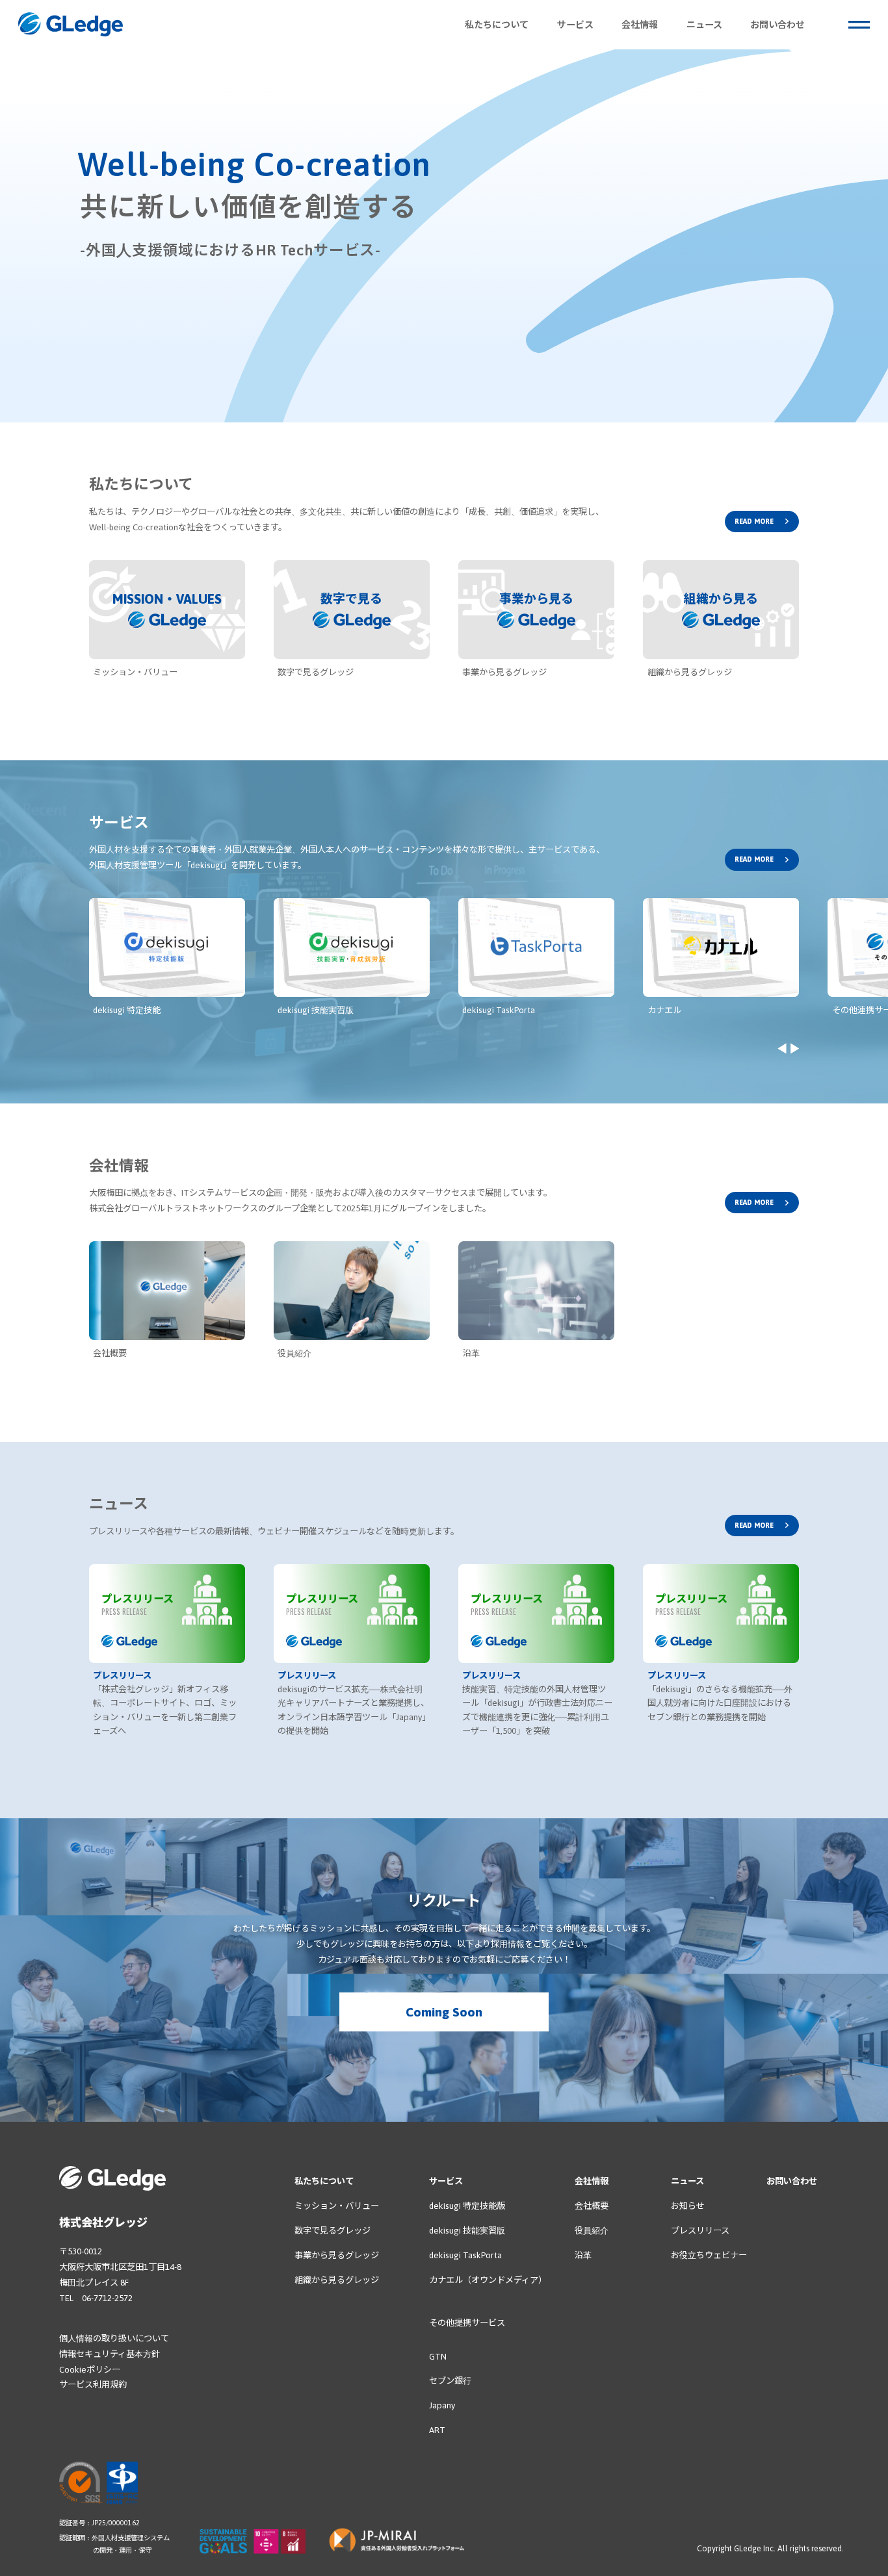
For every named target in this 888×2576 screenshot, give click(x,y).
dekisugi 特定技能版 (467, 2206)
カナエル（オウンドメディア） (488, 2280)
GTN (438, 2357)
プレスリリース (700, 2231)
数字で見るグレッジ (333, 2231)
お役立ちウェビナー (709, 2255)
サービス (446, 2181)
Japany (442, 2405)
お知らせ (688, 2206)
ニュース (687, 2181)
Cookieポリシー (90, 2370)
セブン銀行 (450, 2381)
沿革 (583, 2255)
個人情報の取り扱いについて (114, 2338)
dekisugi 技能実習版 (467, 2231)
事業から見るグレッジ (337, 2255)
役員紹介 (592, 2231)
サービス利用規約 (93, 2385)
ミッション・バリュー (337, 2206)
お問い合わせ (792, 2181)
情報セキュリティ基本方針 (110, 2354)
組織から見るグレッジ (337, 2280)
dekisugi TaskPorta (465, 2255)
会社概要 (592, 2206)
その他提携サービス (467, 2323)
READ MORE (754, 521)
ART (437, 2430)
